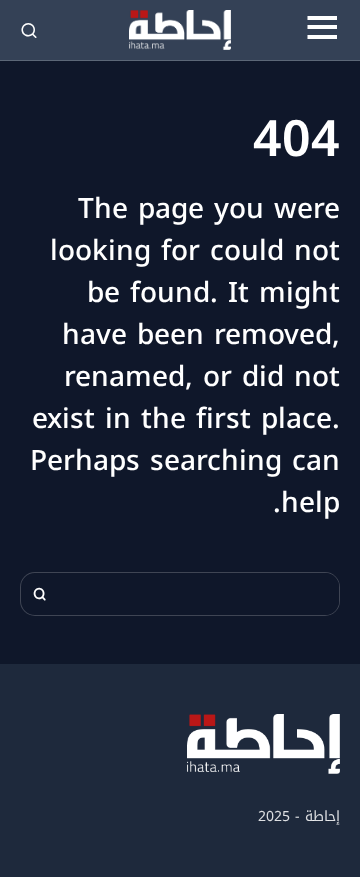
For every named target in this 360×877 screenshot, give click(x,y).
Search (40, 594)
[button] (322, 30)
